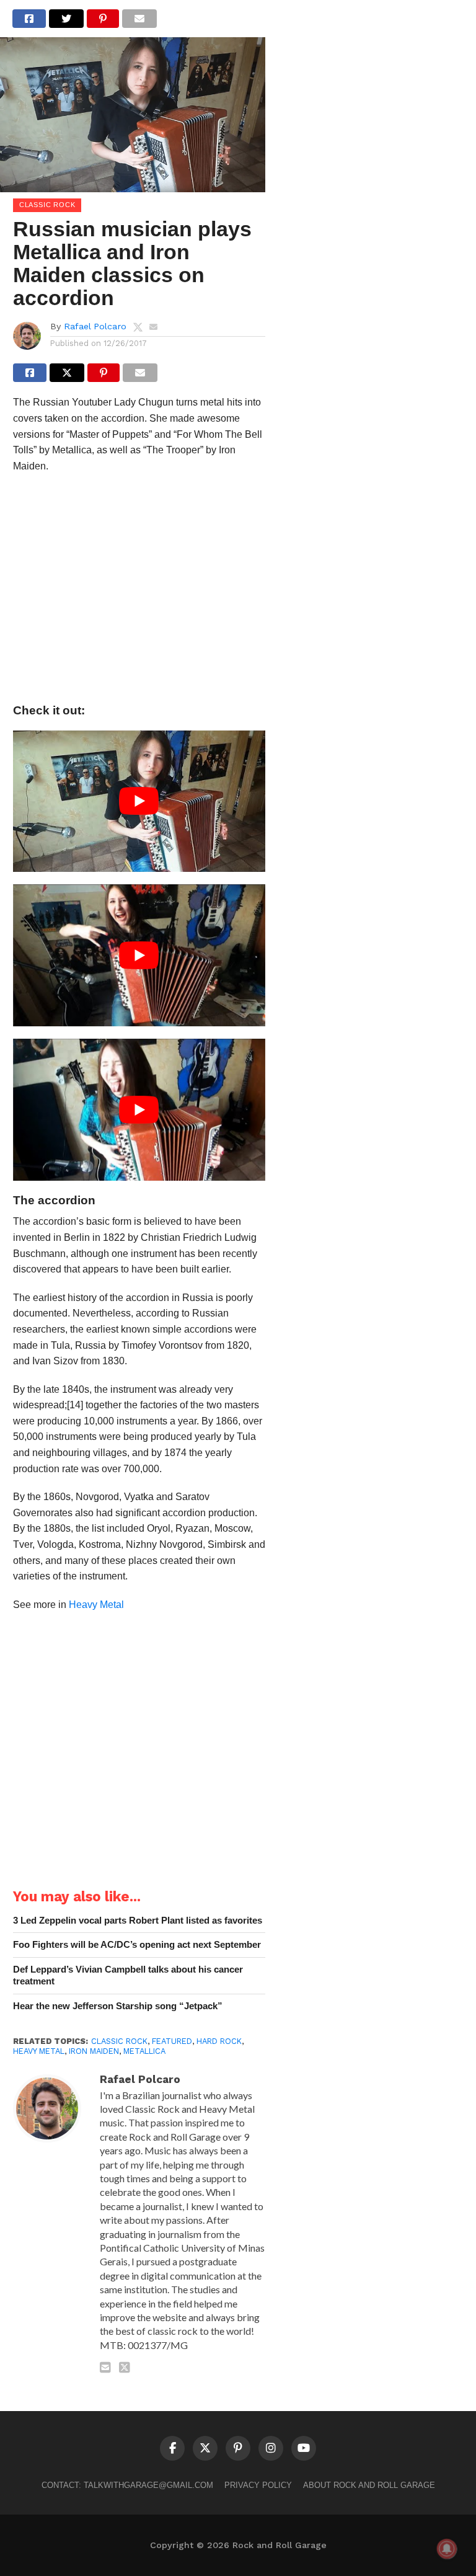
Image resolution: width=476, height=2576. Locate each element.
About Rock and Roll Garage (369, 2485)
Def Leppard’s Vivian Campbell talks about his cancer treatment (128, 1975)
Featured (172, 2041)
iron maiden (94, 2051)
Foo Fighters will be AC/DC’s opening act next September (137, 1944)
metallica (144, 2051)
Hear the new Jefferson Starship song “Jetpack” (118, 2006)
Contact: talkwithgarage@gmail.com (127, 2485)
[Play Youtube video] (139, 802)
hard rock (219, 2041)
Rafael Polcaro (95, 326)
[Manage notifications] (447, 2549)
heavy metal (39, 2051)
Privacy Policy (258, 2485)
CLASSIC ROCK (119, 2041)
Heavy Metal (96, 1605)
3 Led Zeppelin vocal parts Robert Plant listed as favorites (138, 1920)
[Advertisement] (139, 592)
